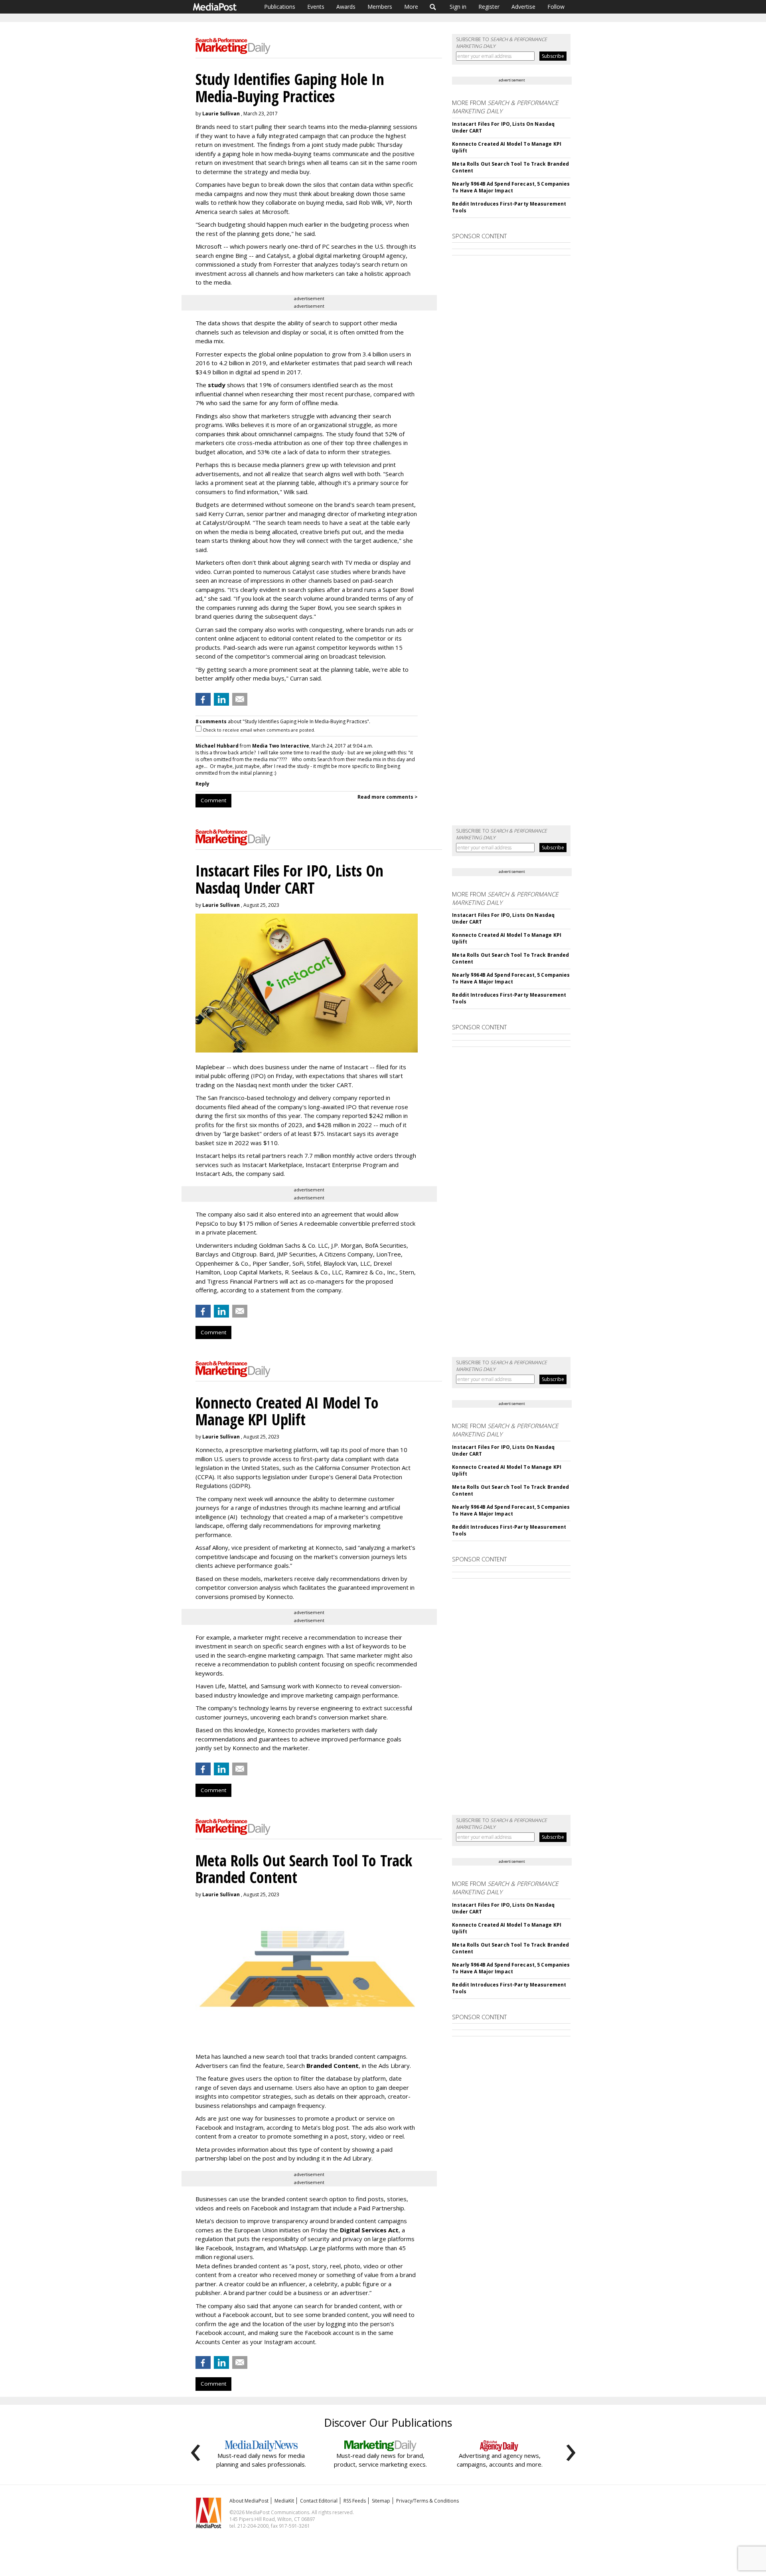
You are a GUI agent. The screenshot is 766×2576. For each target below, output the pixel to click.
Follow (556, 7)
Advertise (523, 7)
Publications (280, 7)
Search (433, 7)
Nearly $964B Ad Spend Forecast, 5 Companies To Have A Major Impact (511, 187)
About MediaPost (249, 2501)
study (217, 385)
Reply (202, 784)
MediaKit (284, 2501)
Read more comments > (388, 797)
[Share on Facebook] (203, 699)
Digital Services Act (369, 2230)
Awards (346, 7)
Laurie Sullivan (221, 114)
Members (380, 7)
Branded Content (333, 2066)
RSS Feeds (355, 2501)
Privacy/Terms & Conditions (427, 2501)
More (411, 7)
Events (316, 7)
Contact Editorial (319, 2501)
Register (489, 7)
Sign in (458, 7)
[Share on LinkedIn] (221, 699)
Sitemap (381, 2501)
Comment (213, 800)
